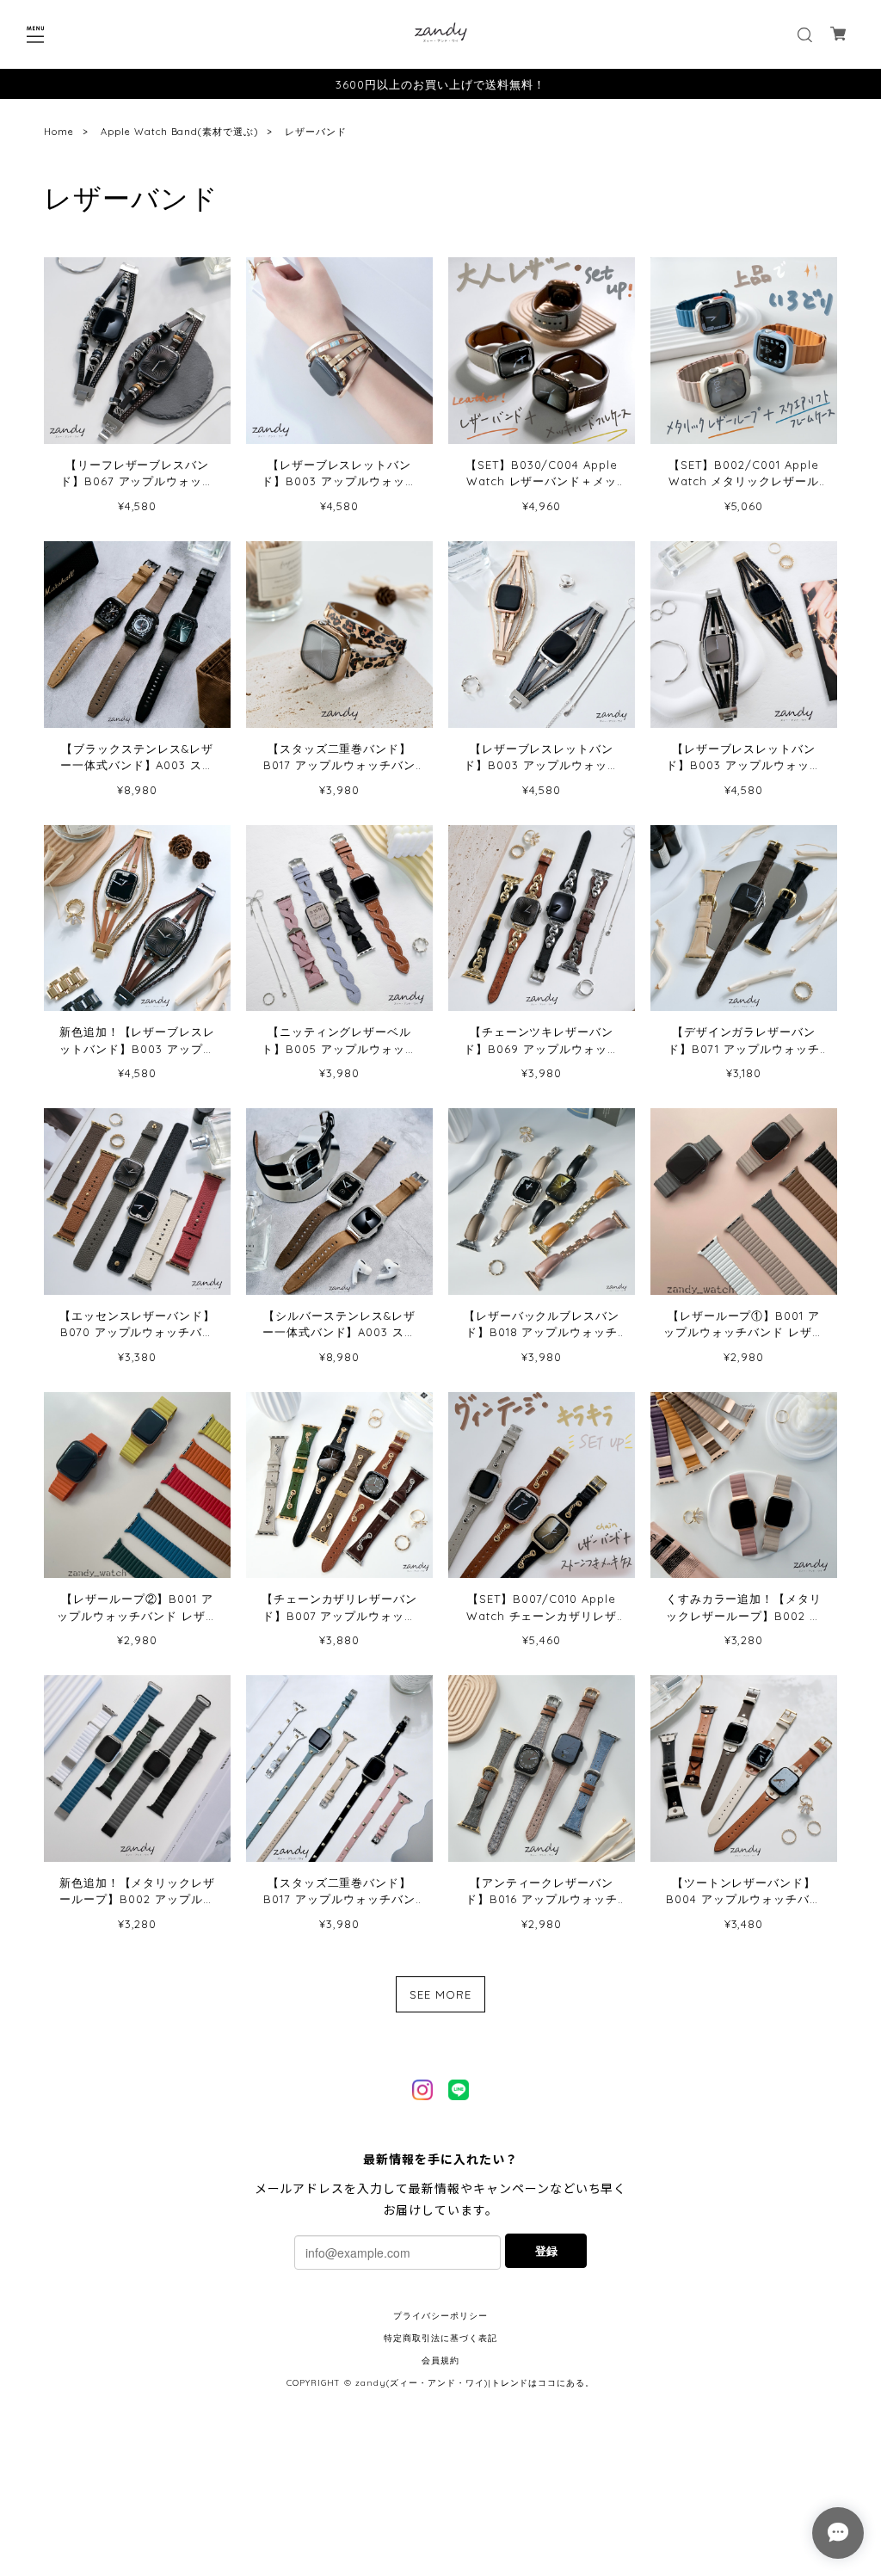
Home (59, 132)
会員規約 (440, 2360)
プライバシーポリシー (440, 2316)
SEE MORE (440, 1994)
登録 (546, 2250)
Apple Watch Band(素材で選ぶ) (179, 132)
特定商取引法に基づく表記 (440, 2338)
